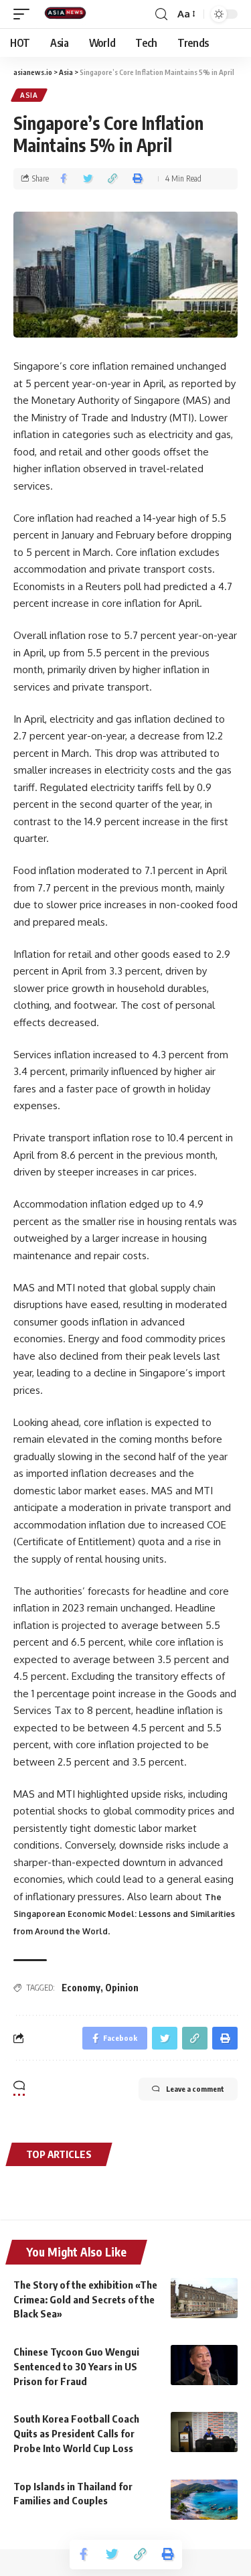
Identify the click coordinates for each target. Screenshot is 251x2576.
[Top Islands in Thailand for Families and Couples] (204, 2500)
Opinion (122, 1988)
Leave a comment (195, 2089)
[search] (161, 14)
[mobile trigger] (25, 14)
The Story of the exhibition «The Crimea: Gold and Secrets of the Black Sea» (85, 2299)
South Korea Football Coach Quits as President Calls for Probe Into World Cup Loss (76, 2433)
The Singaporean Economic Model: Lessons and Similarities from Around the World (124, 1914)
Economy (81, 1988)
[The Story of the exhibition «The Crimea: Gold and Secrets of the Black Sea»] (204, 2298)
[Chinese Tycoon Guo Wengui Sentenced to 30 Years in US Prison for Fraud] (204, 2365)
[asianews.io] (68, 14)
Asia (29, 95)
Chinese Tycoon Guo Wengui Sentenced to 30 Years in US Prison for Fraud (76, 2366)
